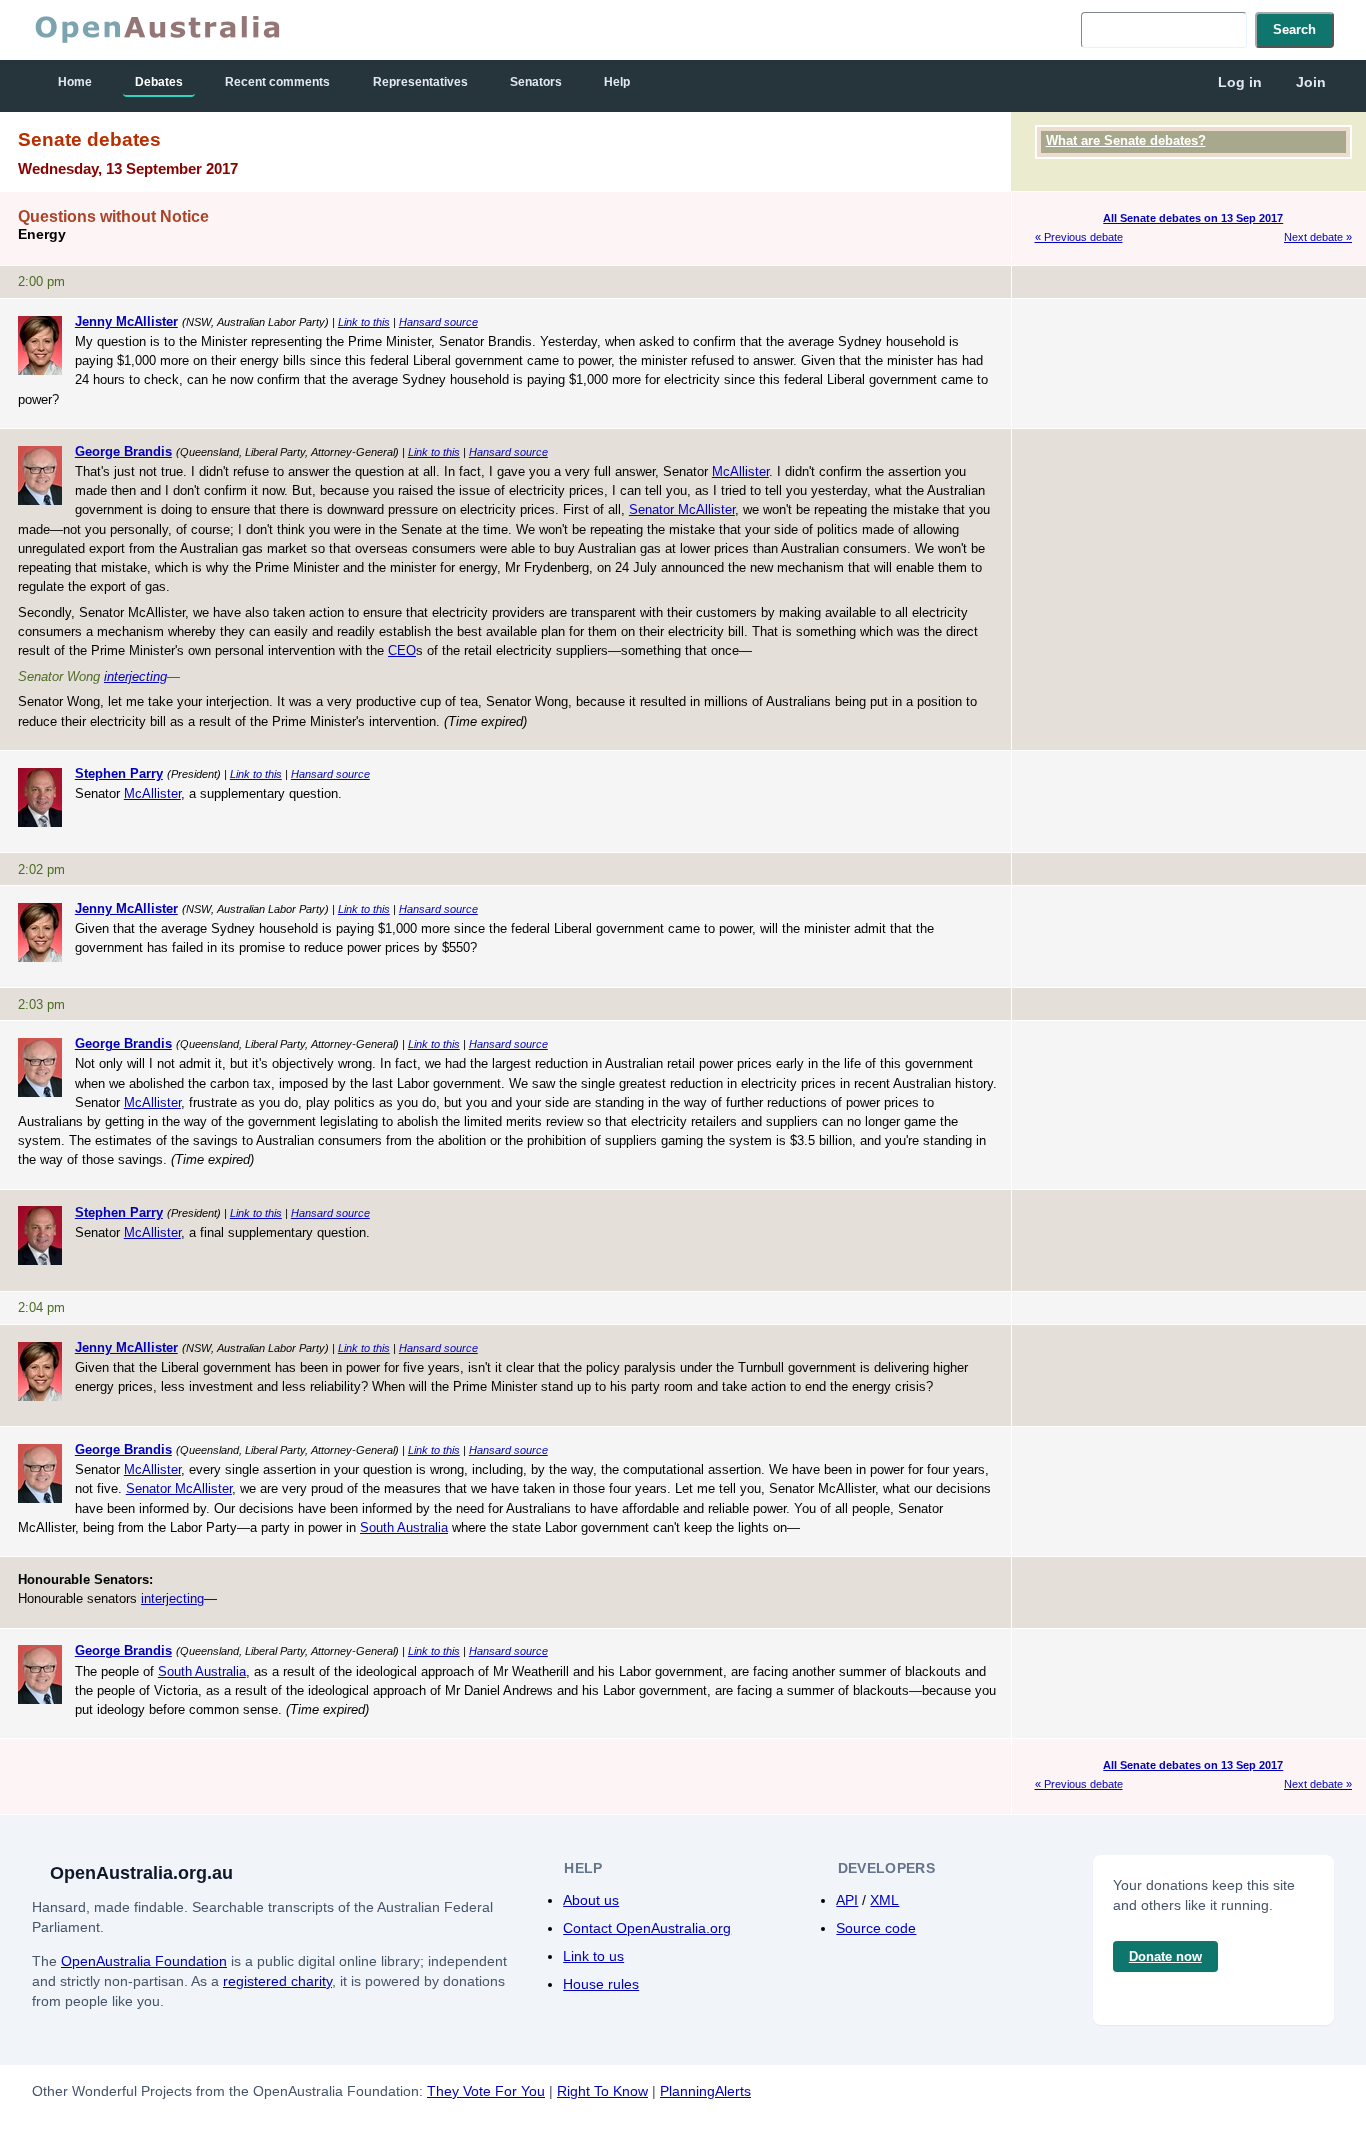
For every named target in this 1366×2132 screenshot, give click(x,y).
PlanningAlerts (705, 2091)
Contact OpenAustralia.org (647, 1928)
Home (75, 82)
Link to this (364, 322)
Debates (159, 82)
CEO (402, 650)
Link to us (593, 1956)
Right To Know (602, 2091)
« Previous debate (1079, 237)
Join (1311, 82)
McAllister (740, 471)
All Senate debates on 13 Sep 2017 (1193, 218)
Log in (1240, 82)
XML (884, 1900)
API (847, 1900)
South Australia (404, 1527)
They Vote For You (486, 2091)
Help (617, 82)
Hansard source (438, 322)
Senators (536, 82)
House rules (601, 1984)
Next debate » (1318, 237)
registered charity (277, 1981)
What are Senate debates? (1126, 140)
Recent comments (277, 82)
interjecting (135, 676)
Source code (876, 1928)
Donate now (1165, 1956)
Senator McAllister (682, 509)
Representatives (420, 82)
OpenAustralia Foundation (144, 1961)
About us (591, 1900)
